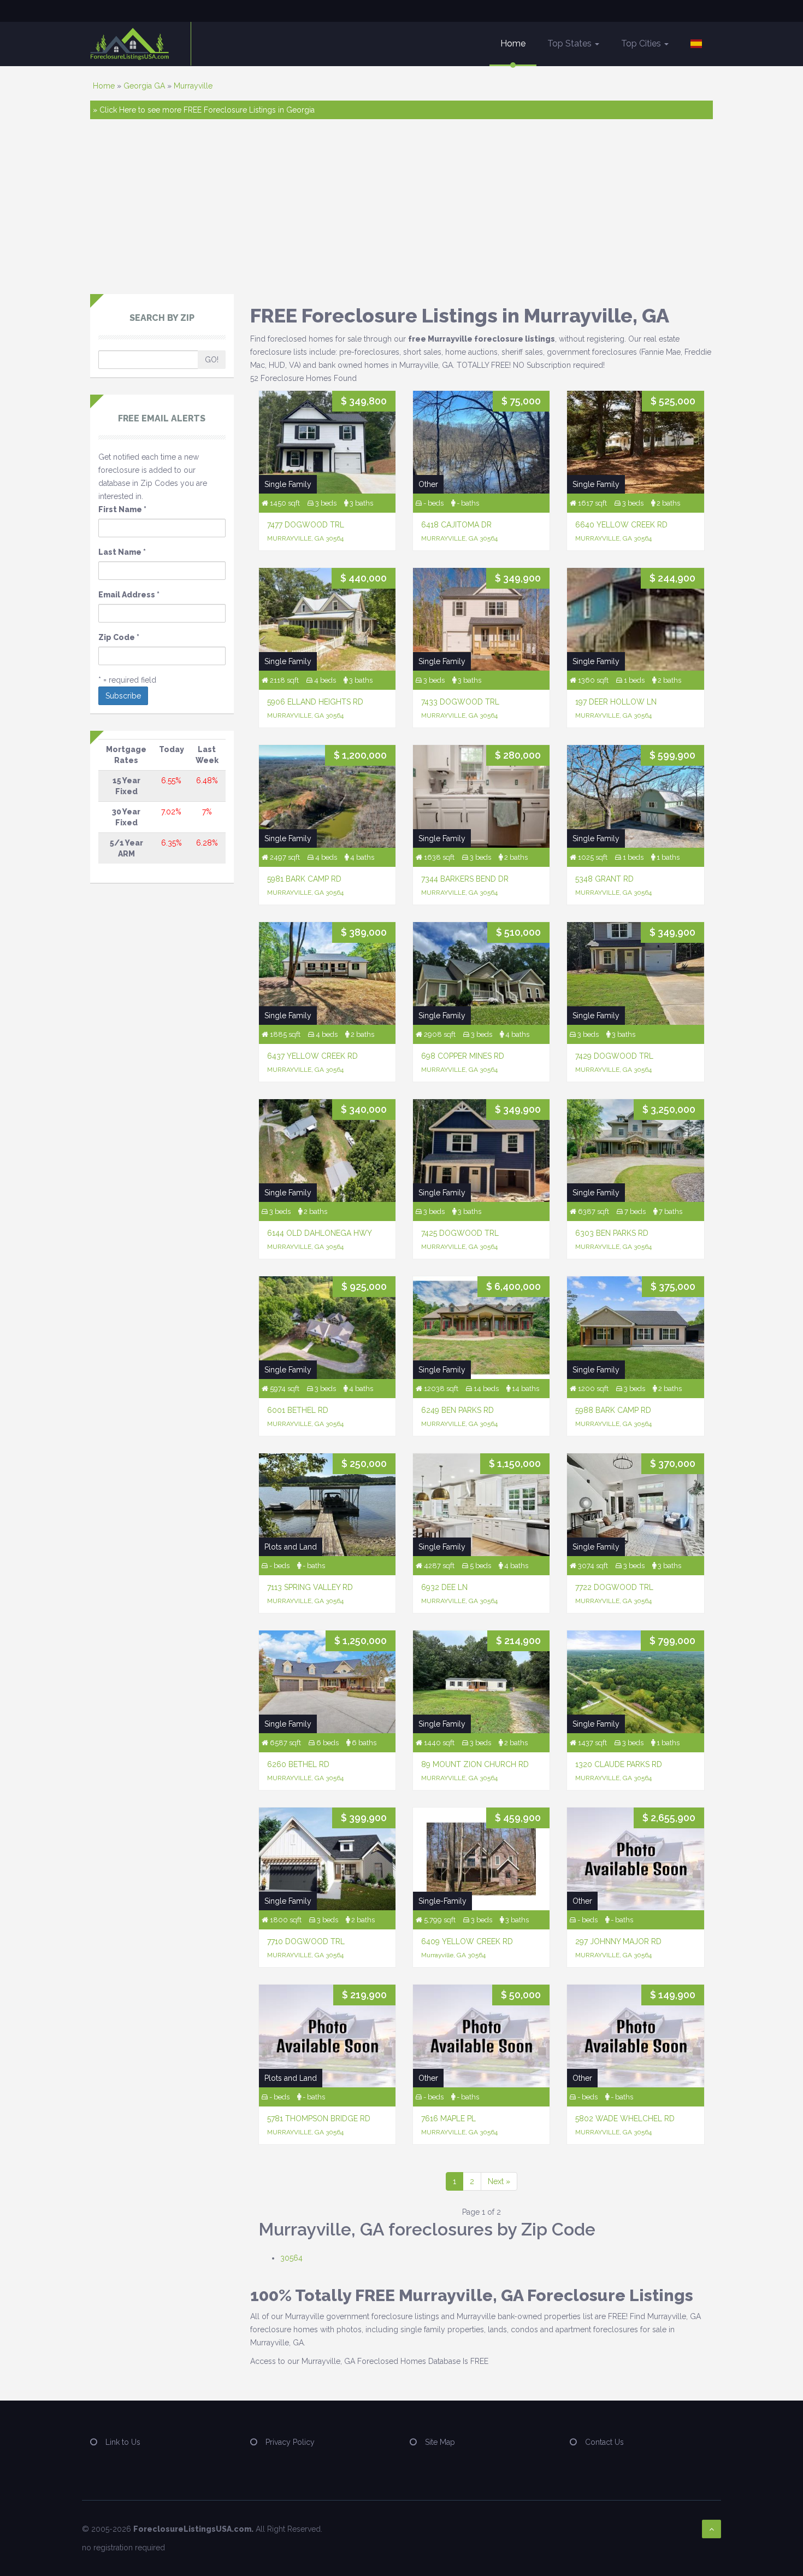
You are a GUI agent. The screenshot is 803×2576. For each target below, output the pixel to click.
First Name (122, 509)
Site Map (440, 2442)
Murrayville (193, 86)
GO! (212, 360)
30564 (291, 2258)
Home (513, 43)
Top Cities (642, 43)
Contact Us (604, 2442)
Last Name (122, 552)
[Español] (696, 44)
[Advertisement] (401, 212)
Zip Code (119, 637)
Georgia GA (144, 86)
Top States (571, 43)
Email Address (129, 595)
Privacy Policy (290, 2442)
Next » (499, 2181)
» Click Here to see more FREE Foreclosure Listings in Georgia (204, 110)
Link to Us (123, 2442)
